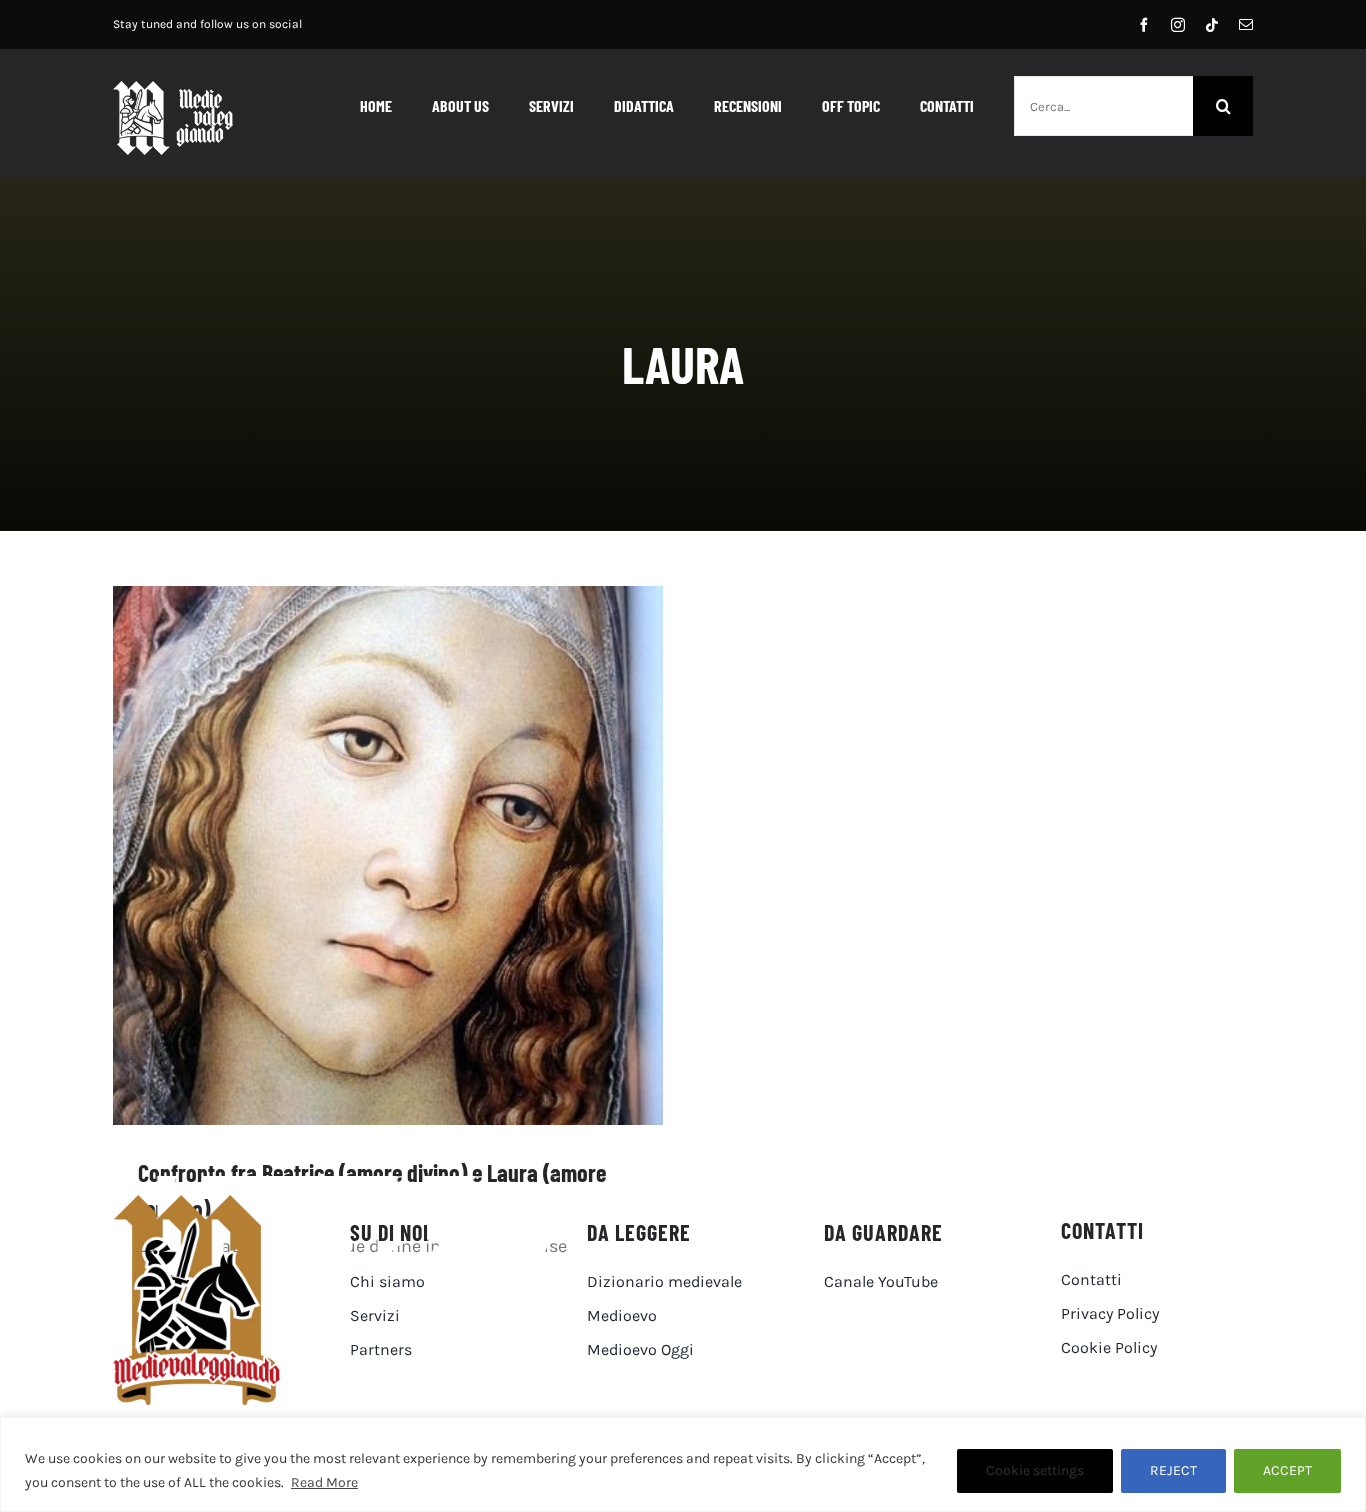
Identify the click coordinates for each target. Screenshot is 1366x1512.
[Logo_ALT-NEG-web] (173, 90)
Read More (324, 1482)
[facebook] (1144, 25)
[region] (683, 1464)
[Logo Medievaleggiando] (196, 1204)
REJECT (1173, 1470)
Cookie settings (1035, 1470)
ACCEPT (1287, 1470)
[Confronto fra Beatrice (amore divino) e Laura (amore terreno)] (388, 855)
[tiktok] (1212, 25)
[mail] (1246, 25)
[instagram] (1178, 25)
